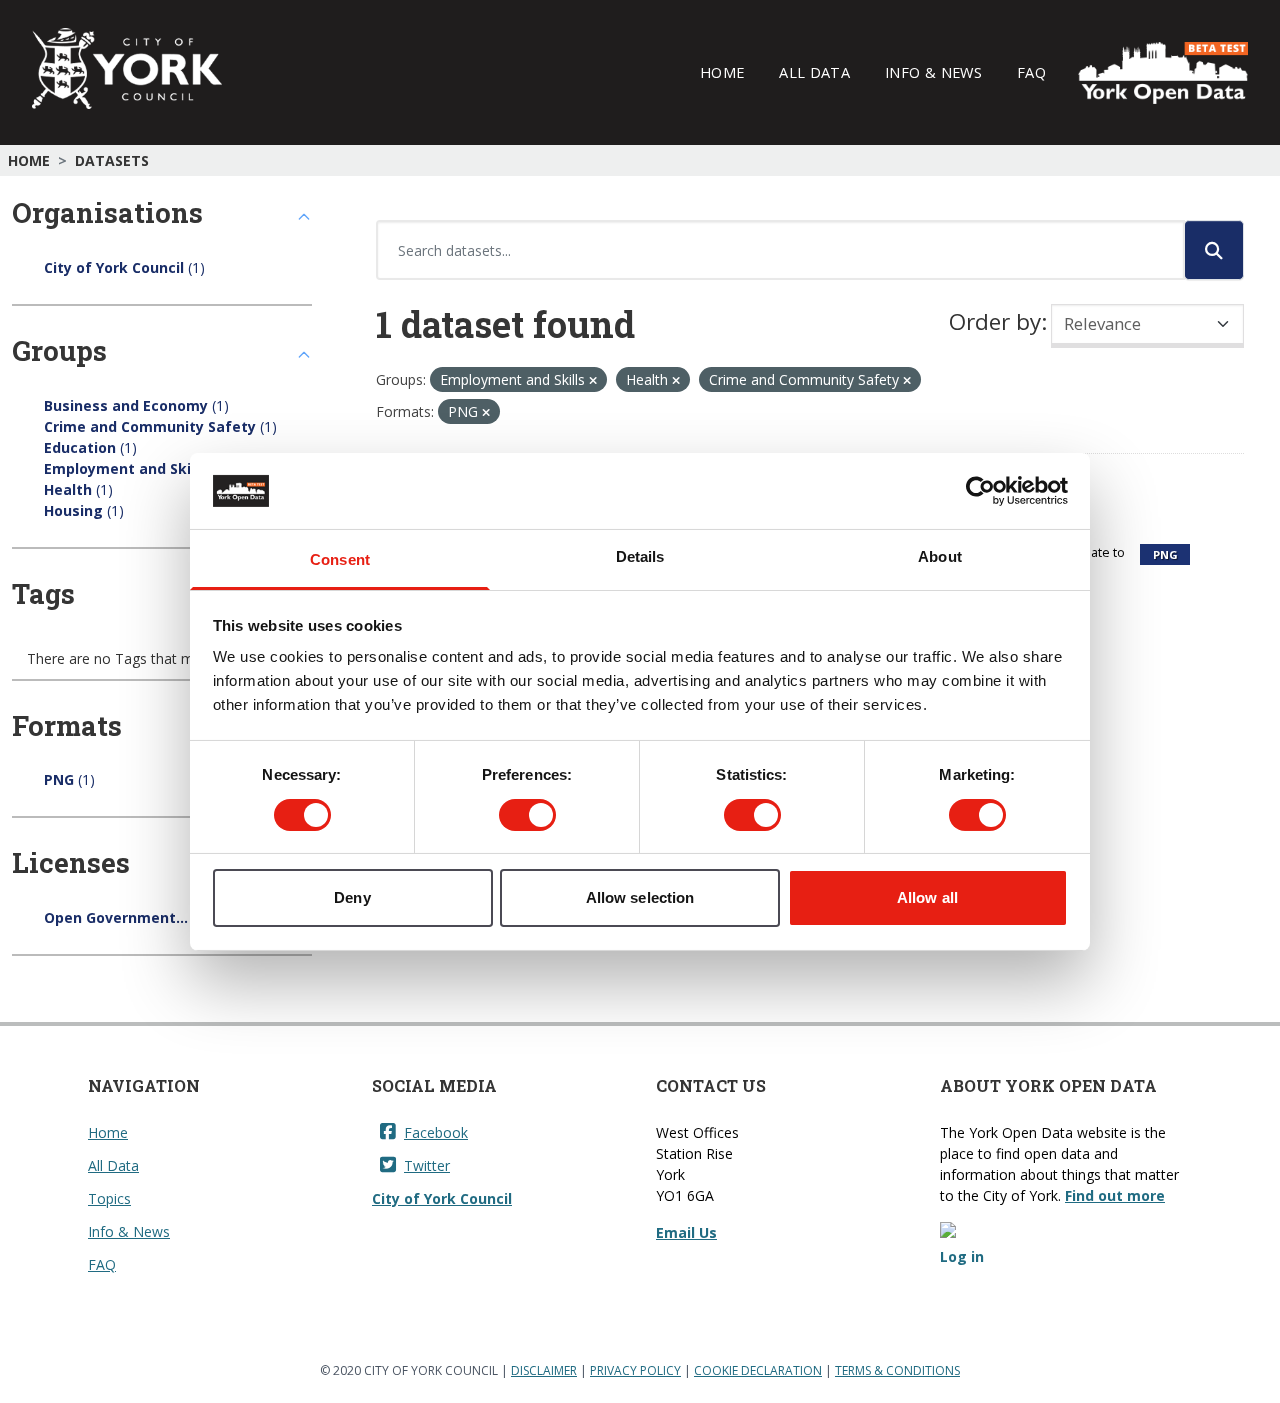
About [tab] (940, 556)
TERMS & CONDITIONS (897, 1370)
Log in (962, 1256)
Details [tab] (640, 556)
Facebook (436, 1132)
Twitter (427, 1165)
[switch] (527, 815)
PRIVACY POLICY (635, 1370)
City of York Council (442, 1198)
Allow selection (640, 897)
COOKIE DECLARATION (758, 1370)
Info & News (933, 72)
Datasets (112, 160)
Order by (995, 321)
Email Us (686, 1232)
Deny (352, 897)
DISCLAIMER (544, 1370)
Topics (109, 1198)
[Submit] (1214, 250)
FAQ (1031, 72)
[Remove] (593, 380)
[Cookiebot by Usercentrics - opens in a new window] (980, 491)
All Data (814, 72)
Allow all (927, 897)
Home (722, 72)
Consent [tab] (340, 559)
